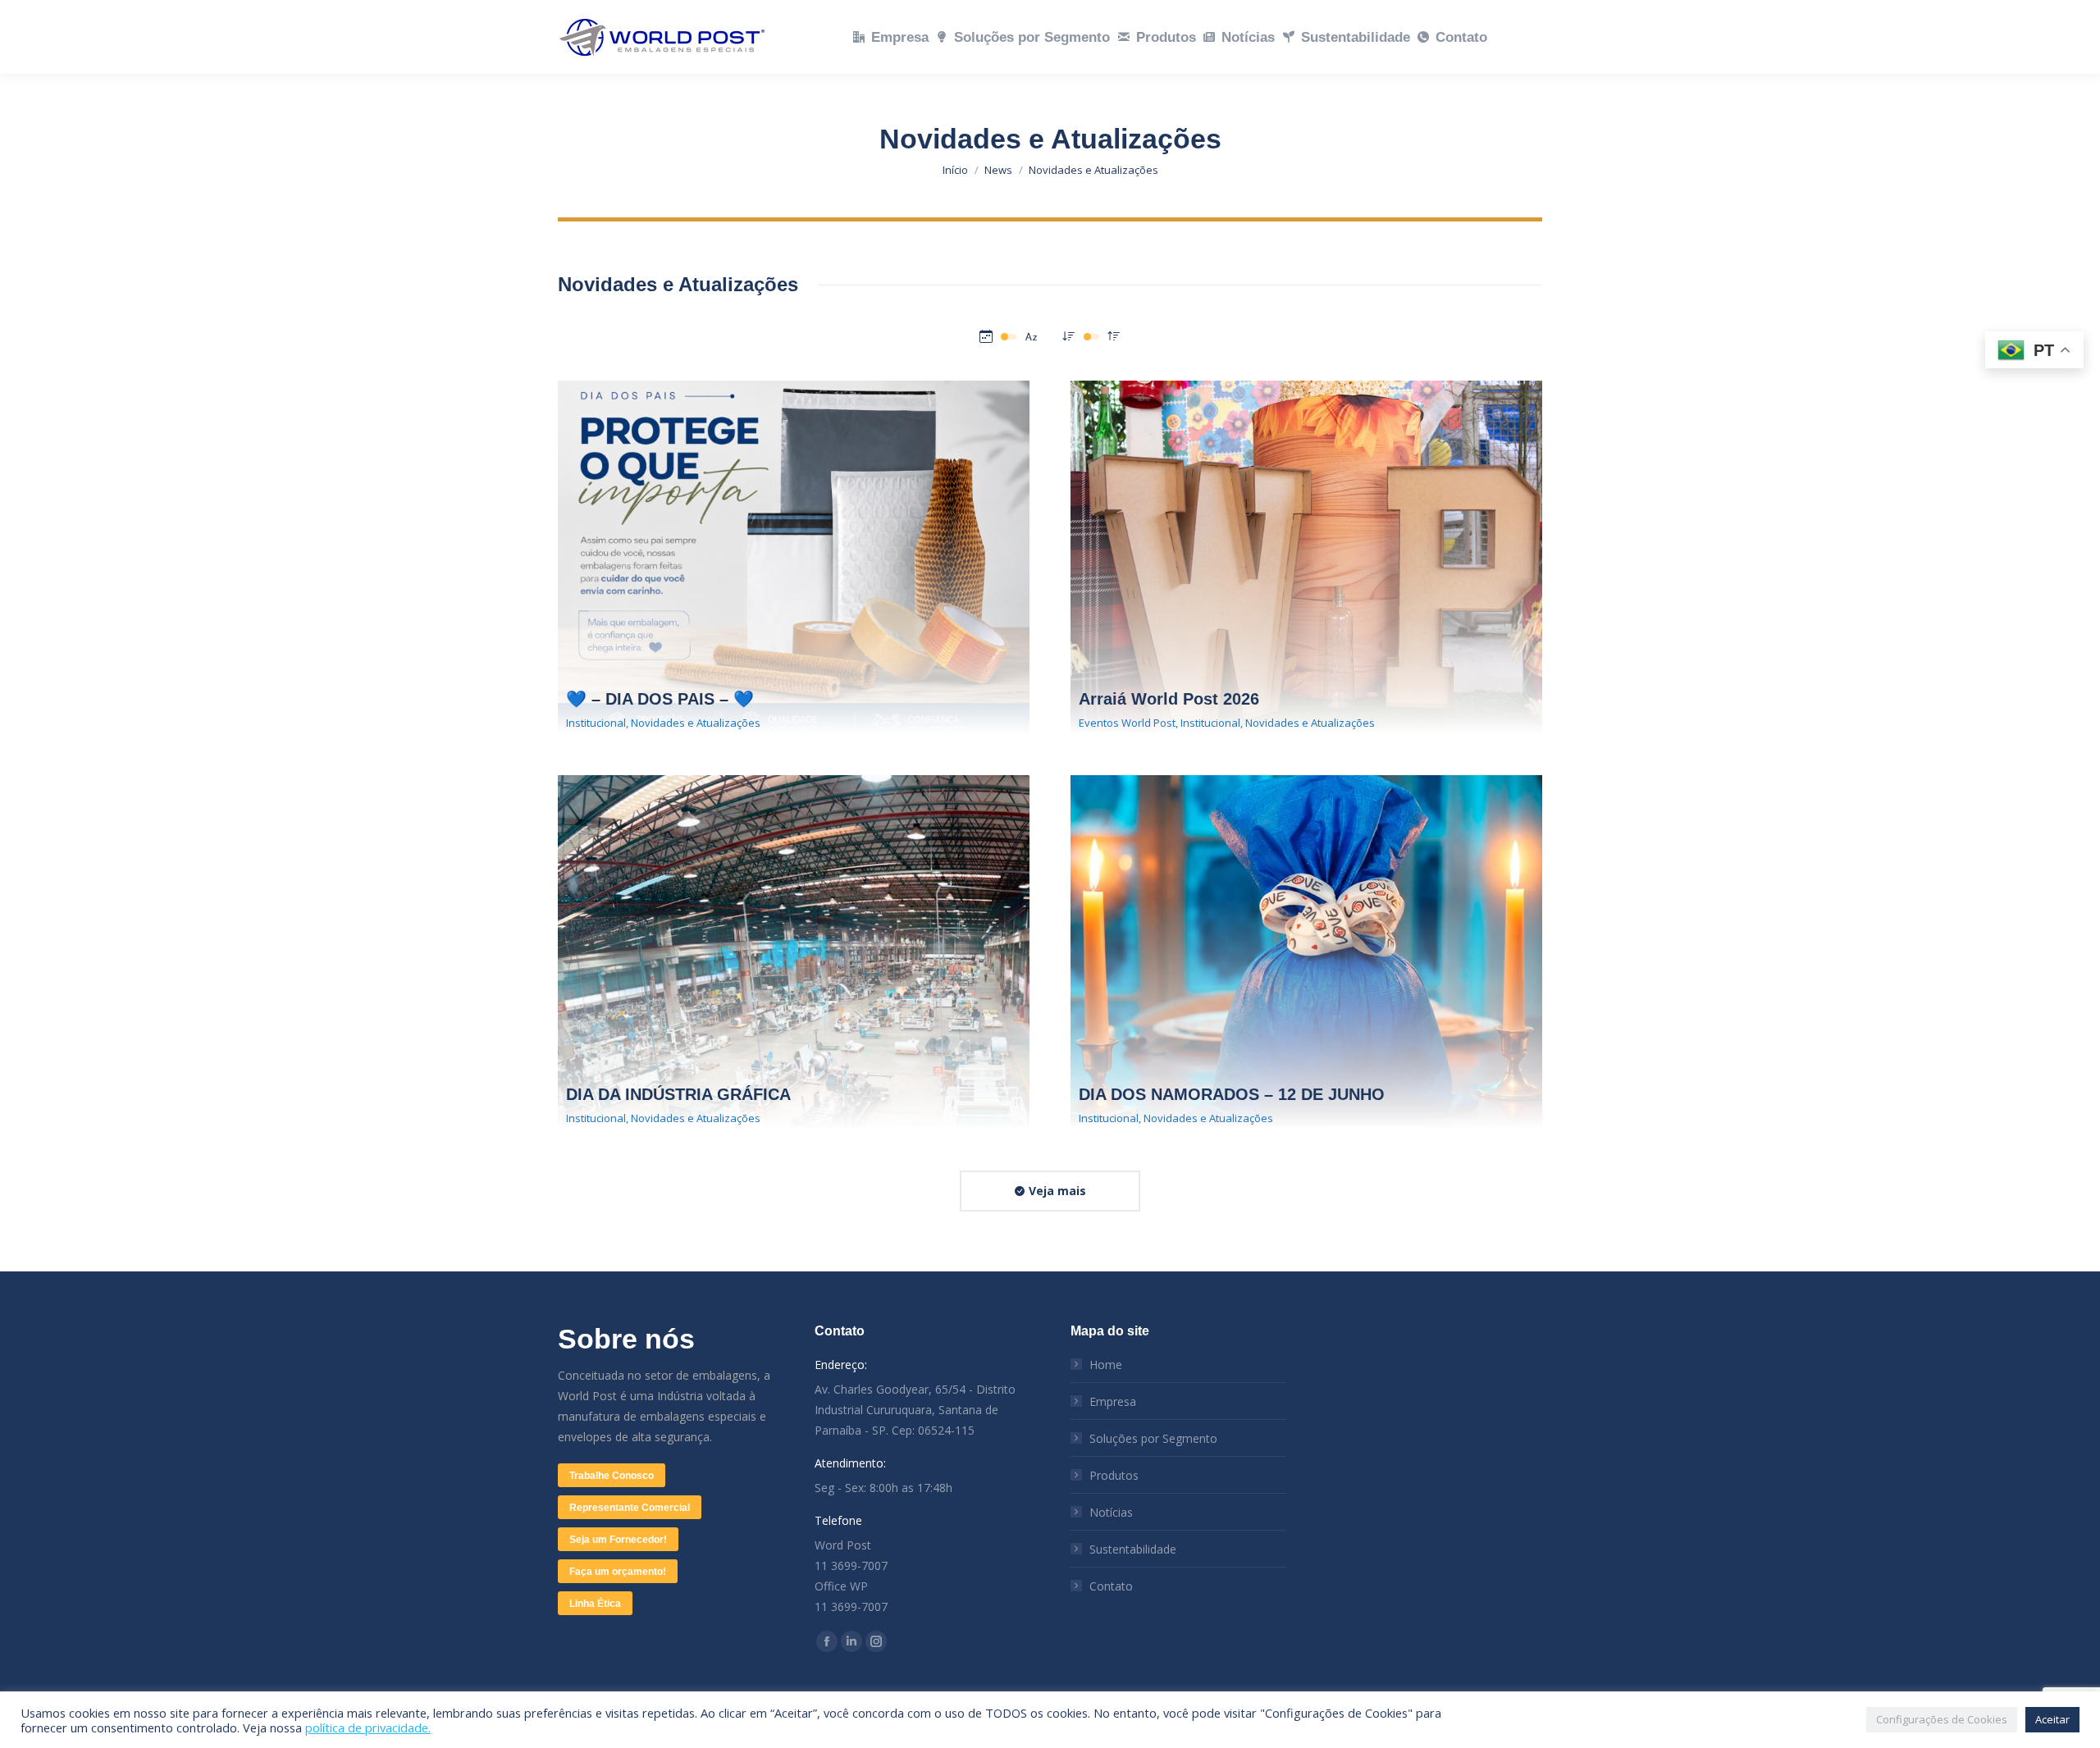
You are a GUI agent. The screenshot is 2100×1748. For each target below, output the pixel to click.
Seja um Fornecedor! (618, 1540)
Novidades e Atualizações (696, 723)
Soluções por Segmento (1153, 1438)
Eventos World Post (1127, 723)
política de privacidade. (368, 1727)
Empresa (1113, 1401)
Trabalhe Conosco (612, 1476)
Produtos (1114, 1475)
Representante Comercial (630, 1508)
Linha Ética (595, 1604)
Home (1106, 1365)
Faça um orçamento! (618, 1572)
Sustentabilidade (1133, 1549)
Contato (1111, 1586)
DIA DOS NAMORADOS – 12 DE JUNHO (1232, 1094)
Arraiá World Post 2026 (1169, 699)
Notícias (1111, 1512)
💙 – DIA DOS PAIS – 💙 (660, 699)
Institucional (596, 723)
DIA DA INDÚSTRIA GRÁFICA (678, 1094)
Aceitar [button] (2052, 1719)
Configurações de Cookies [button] (1942, 1719)
